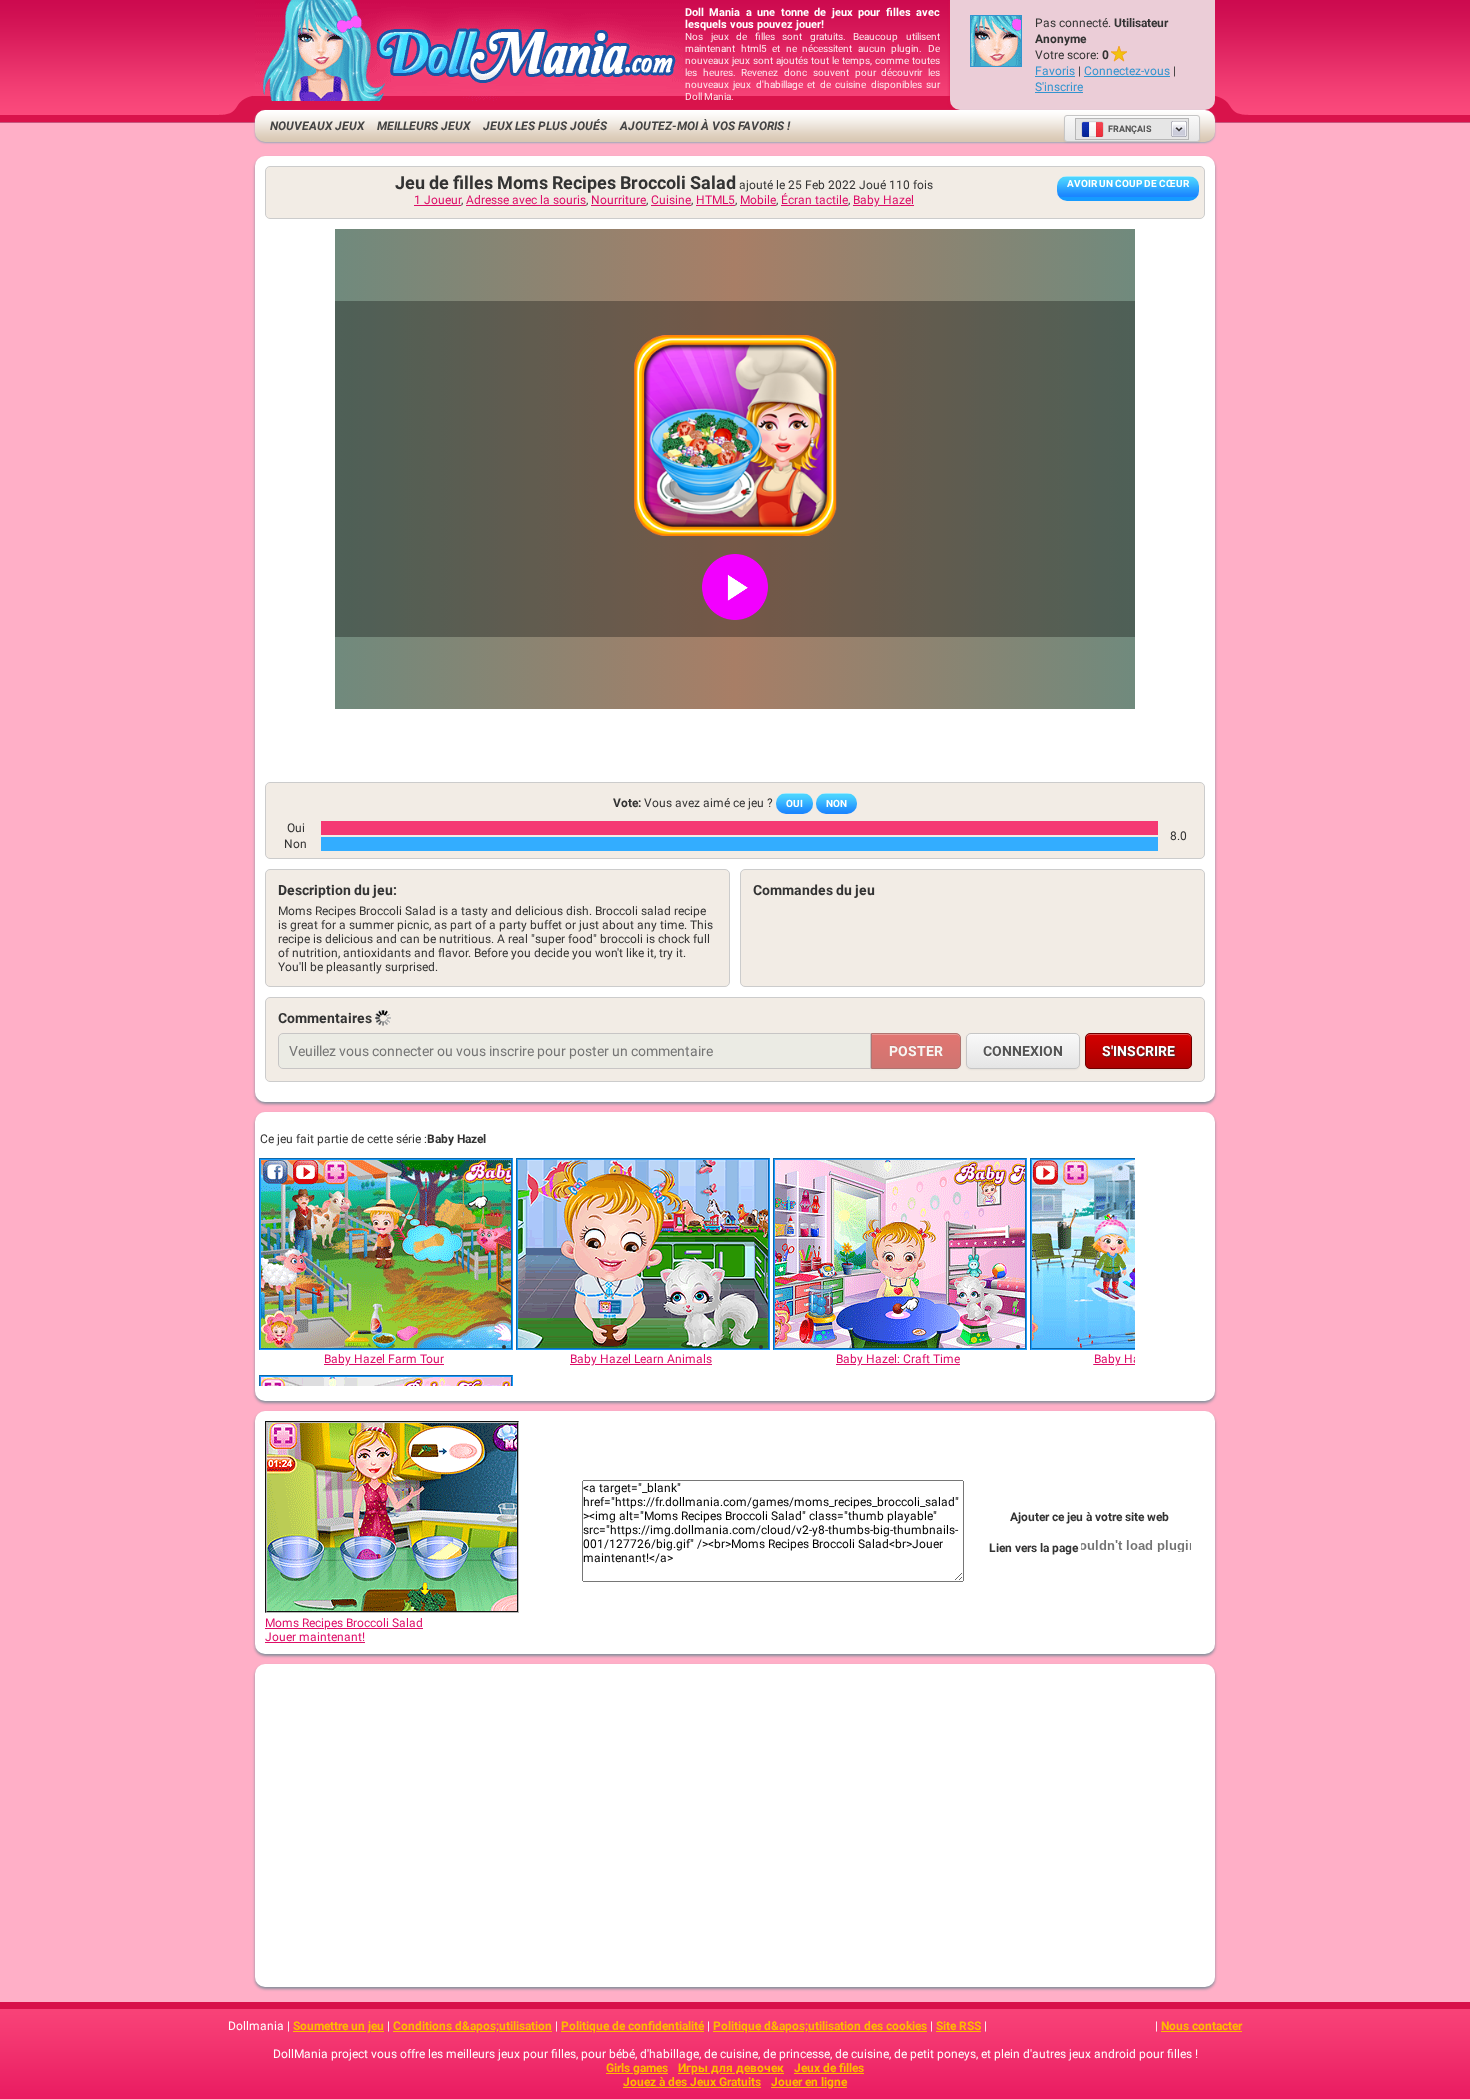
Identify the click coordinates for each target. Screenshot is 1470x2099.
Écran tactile (814, 200)
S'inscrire (1059, 87)
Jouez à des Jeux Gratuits (692, 2082)
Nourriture (618, 200)
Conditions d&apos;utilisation (472, 2026)
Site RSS (958, 2026)
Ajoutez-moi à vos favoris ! (705, 126)
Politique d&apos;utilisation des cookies (820, 2026)
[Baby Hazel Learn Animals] (642, 1254)
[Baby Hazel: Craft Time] (899, 1254)
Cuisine (671, 200)
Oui (794, 803)
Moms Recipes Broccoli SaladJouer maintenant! (344, 1630)
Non (836, 803)
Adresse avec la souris (526, 200)
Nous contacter (1201, 2026)
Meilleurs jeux (423, 126)
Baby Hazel (883, 200)
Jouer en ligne (809, 2082)
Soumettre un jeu (338, 2026)
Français (1130, 129)
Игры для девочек (731, 2068)
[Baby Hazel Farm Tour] (385, 1254)
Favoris (1055, 71)
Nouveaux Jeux (317, 126)
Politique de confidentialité (632, 2026)
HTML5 (715, 200)
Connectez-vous (1127, 71)
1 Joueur (437, 200)
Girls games (637, 2068)
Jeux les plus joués (545, 126)
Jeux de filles (829, 2068)
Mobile (758, 200)
